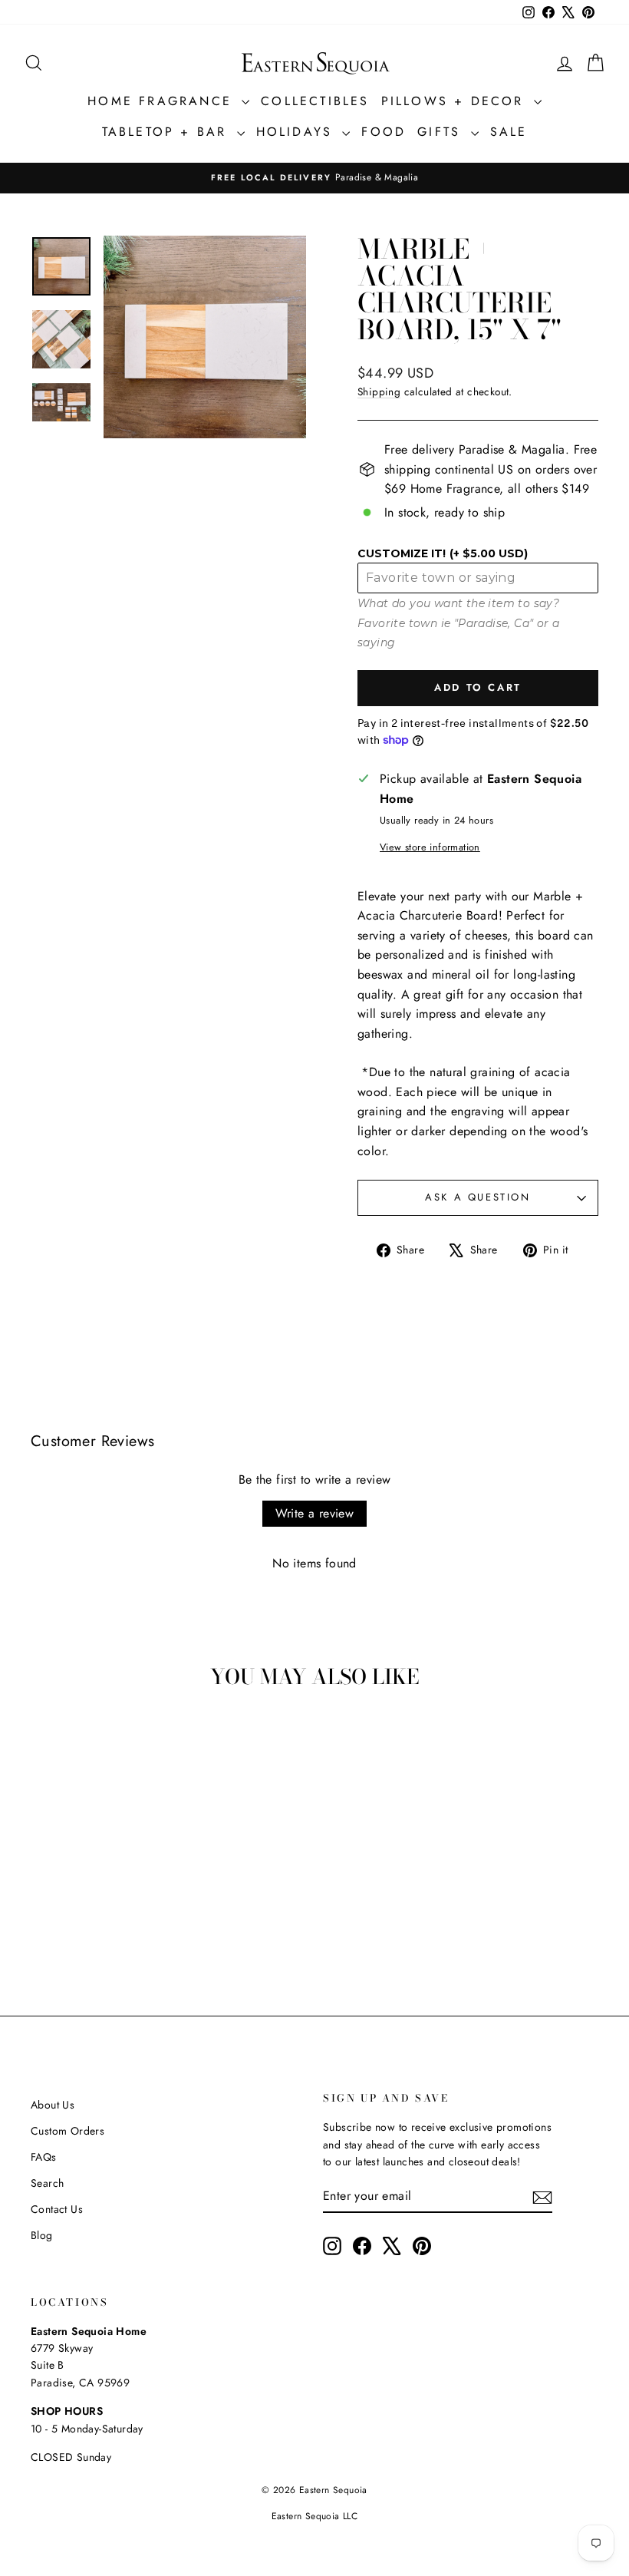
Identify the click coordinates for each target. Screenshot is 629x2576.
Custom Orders (68, 2131)
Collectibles (315, 101)
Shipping (379, 391)
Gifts (442, 132)
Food (384, 132)
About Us (53, 2105)
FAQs (44, 2157)
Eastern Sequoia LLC (315, 2516)
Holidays (298, 132)
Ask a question (478, 1197)
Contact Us (57, 2209)
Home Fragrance (163, 101)
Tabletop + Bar (168, 132)
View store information (430, 847)
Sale (509, 132)
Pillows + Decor (456, 101)
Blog (42, 2235)
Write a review (315, 1513)
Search (47, 2183)
